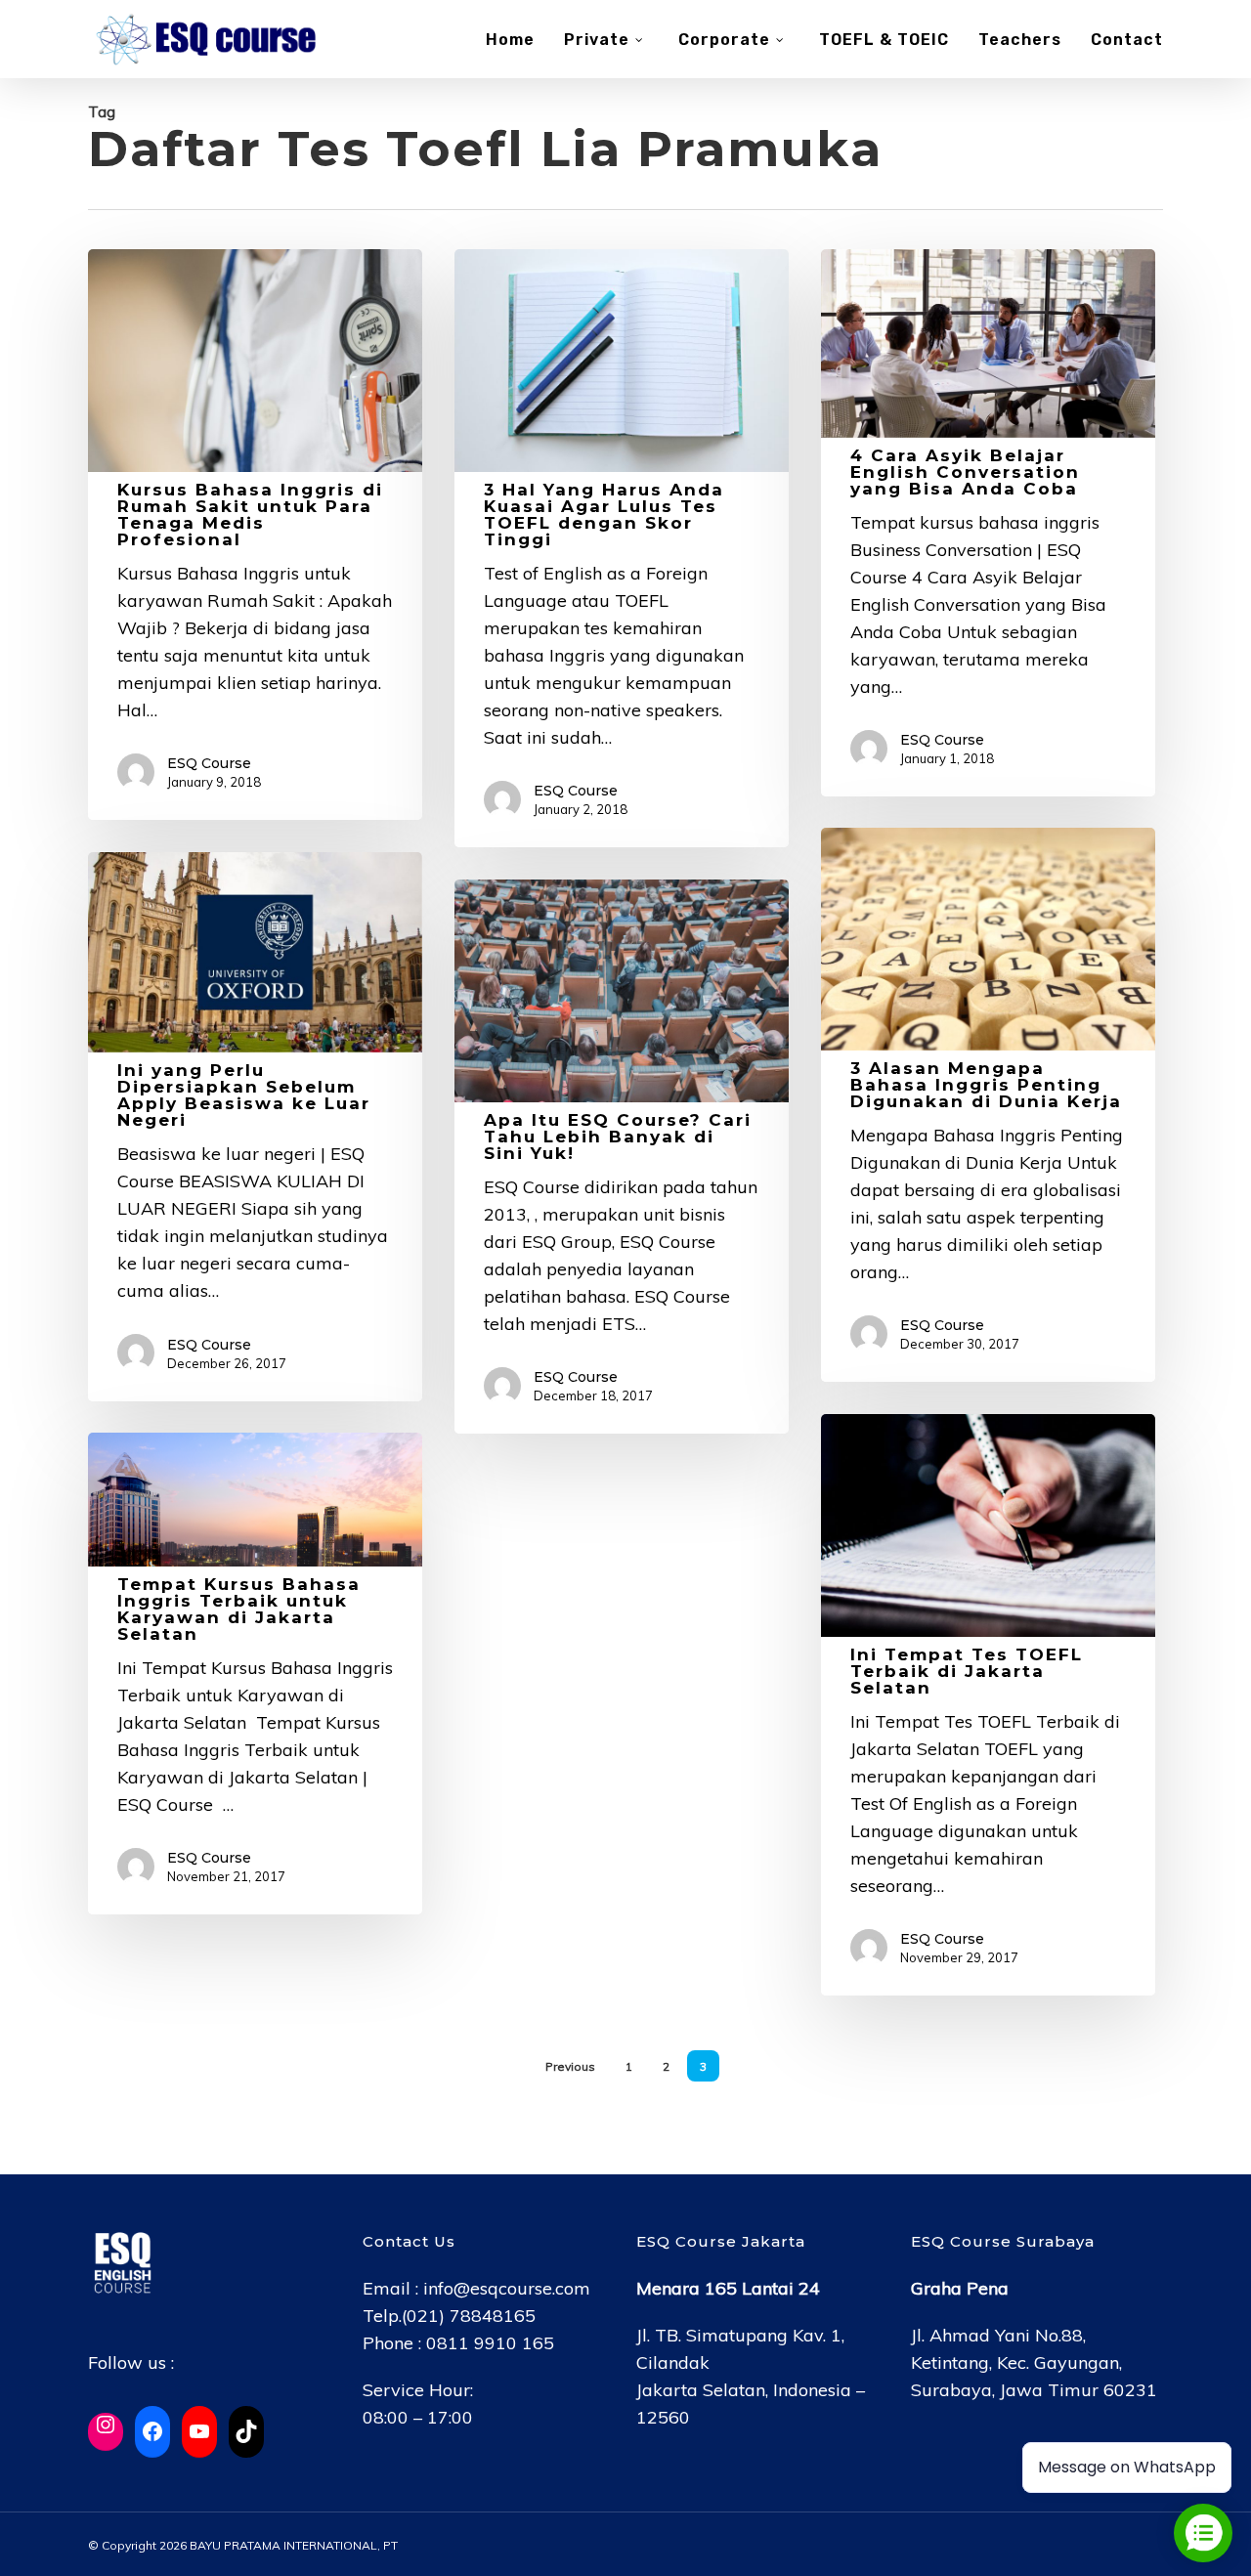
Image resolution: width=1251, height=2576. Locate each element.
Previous (570, 2066)
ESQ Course (209, 763)
